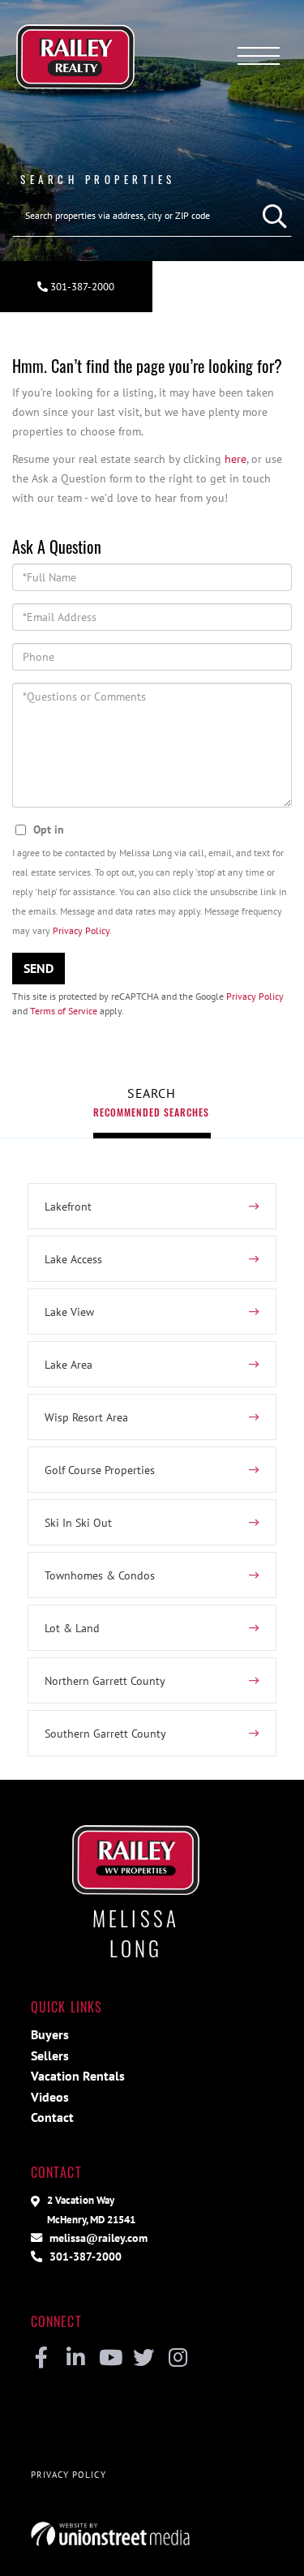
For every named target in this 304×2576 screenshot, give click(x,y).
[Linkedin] (76, 2359)
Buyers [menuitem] (50, 2034)
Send (39, 968)
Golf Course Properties (100, 1470)
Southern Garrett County (105, 1733)
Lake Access (73, 1259)
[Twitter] (144, 2359)
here (235, 459)
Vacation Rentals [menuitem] (78, 2076)
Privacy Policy (81, 930)
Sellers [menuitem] (50, 2055)
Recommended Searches (151, 1112)
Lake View (69, 1312)
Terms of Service (64, 1011)
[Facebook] (42, 2359)
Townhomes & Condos (100, 1575)
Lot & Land (72, 1628)
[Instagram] (178, 2359)
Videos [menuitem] (50, 2097)
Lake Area (69, 1364)
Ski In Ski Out (78, 1522)
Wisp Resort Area (86, 1417)
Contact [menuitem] (52, 2117)
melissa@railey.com (97, 2237)
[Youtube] (110, 2359)
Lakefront (68, 1206)
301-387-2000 (81, 287)
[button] (271, 216)
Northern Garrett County (105, 1680)
